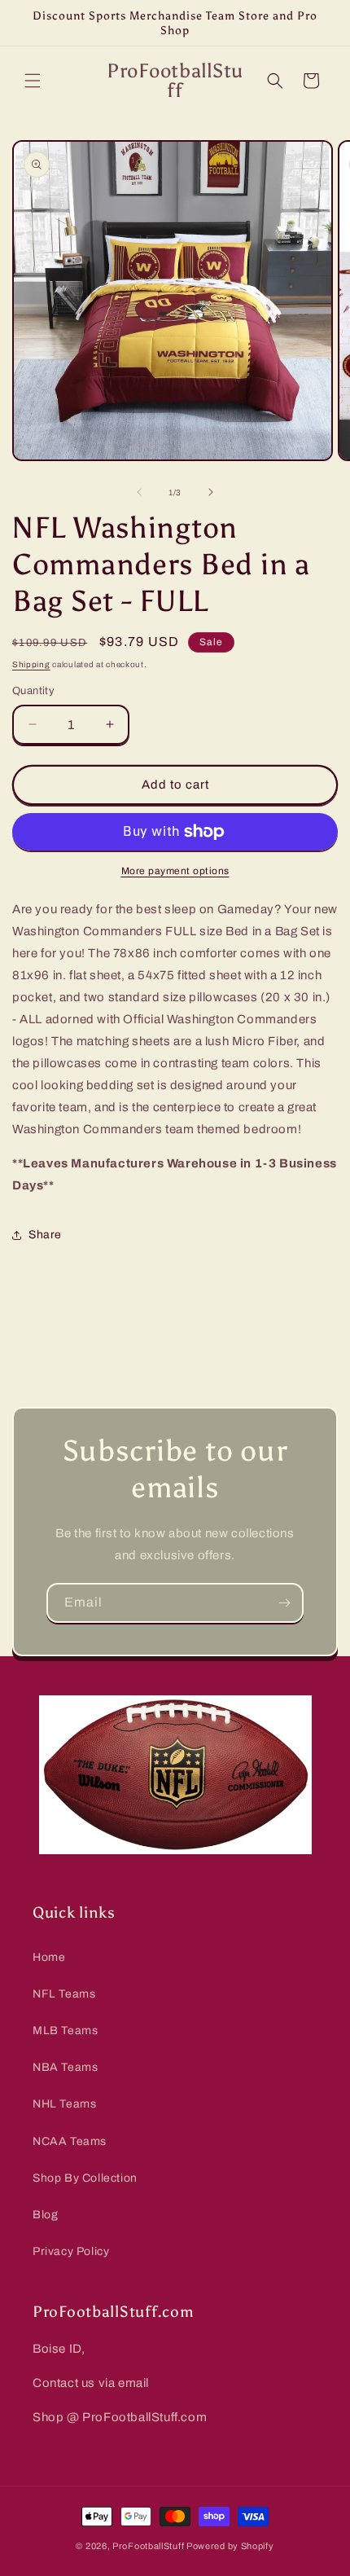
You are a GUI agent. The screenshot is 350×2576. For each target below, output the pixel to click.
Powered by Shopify (230, 2546)
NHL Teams (64, 2104)
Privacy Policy (71, 2251)
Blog (45, 2215)
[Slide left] (139, 492)
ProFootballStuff (148, 2546)
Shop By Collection (85, 2178)
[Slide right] (211, 492)
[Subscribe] (284, 1603)
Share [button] (45, 1235)
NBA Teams (65, 2067)
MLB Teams (65, 2031)
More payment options (175, 871)
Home (49, 1957)
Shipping (31, 664)
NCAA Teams (70, 2141)
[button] (33, 81)
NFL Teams (64, 1994)
